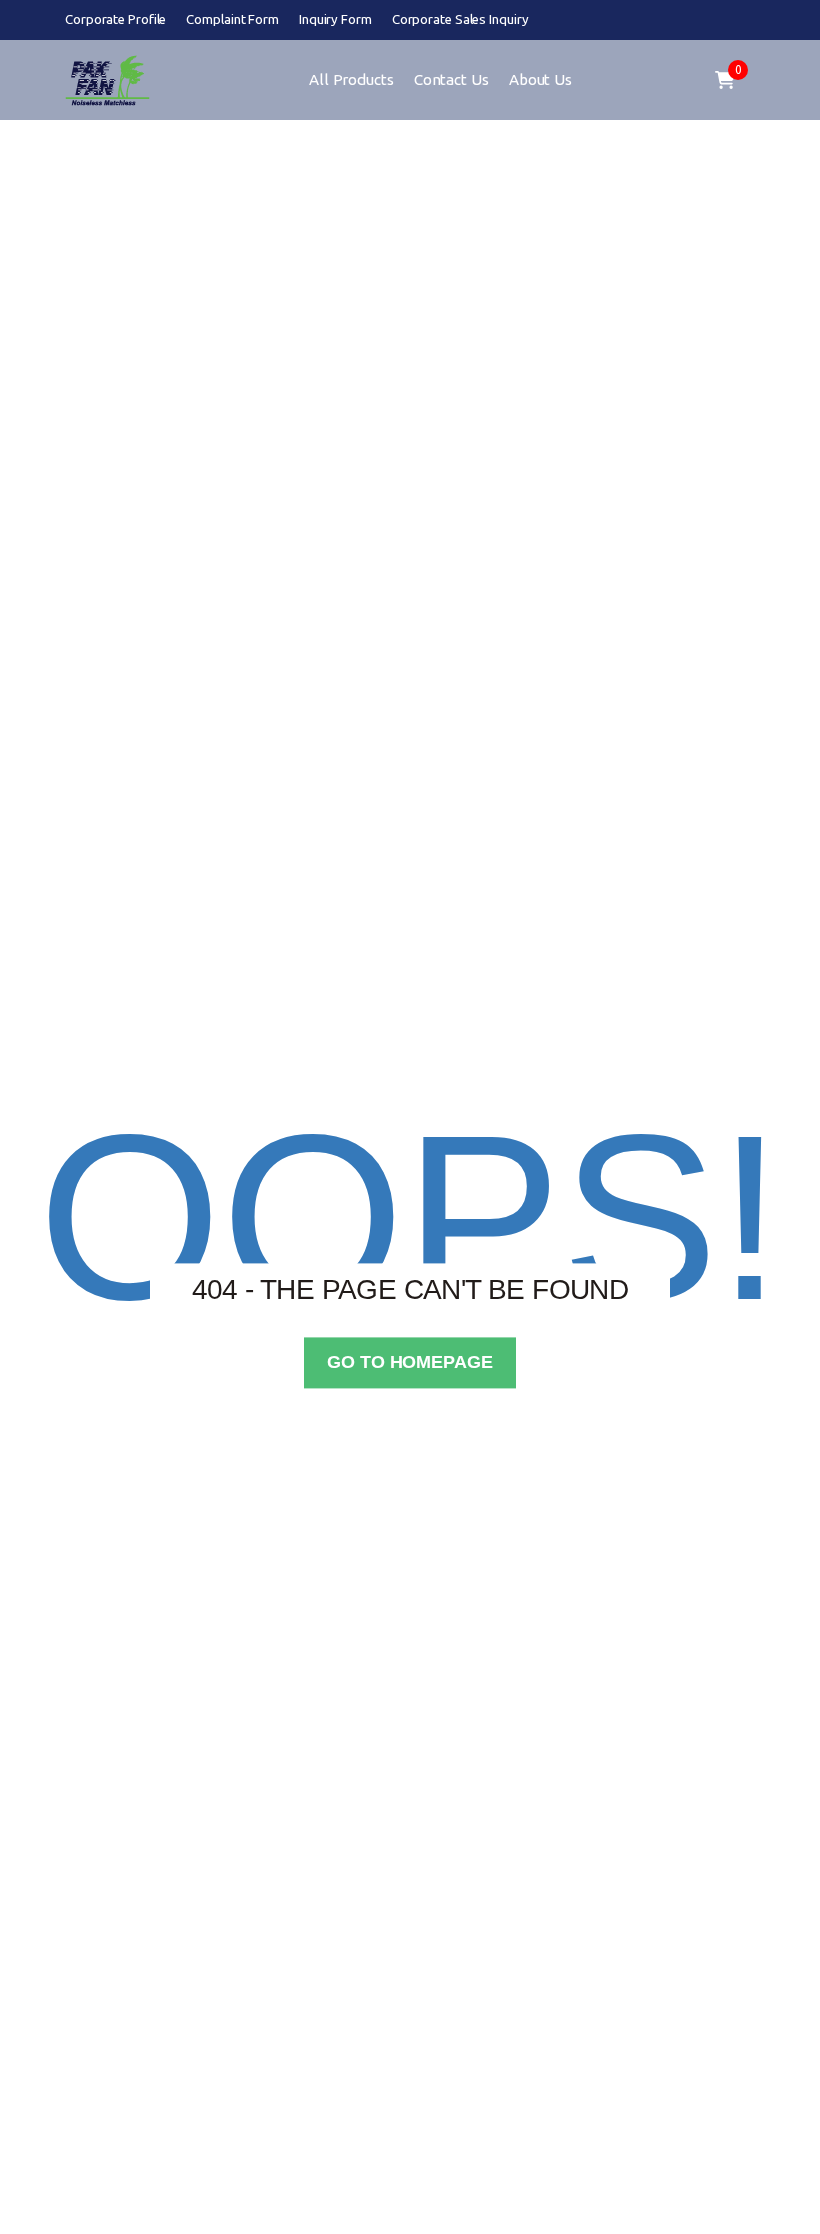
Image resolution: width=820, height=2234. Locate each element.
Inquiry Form (335, 19)
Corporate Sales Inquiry (460, 19)
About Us (540, 79)
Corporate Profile (115, 19)
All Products (351, 79)
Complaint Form (232, 19)
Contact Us (451, 79)
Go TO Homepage (410, 1362)
